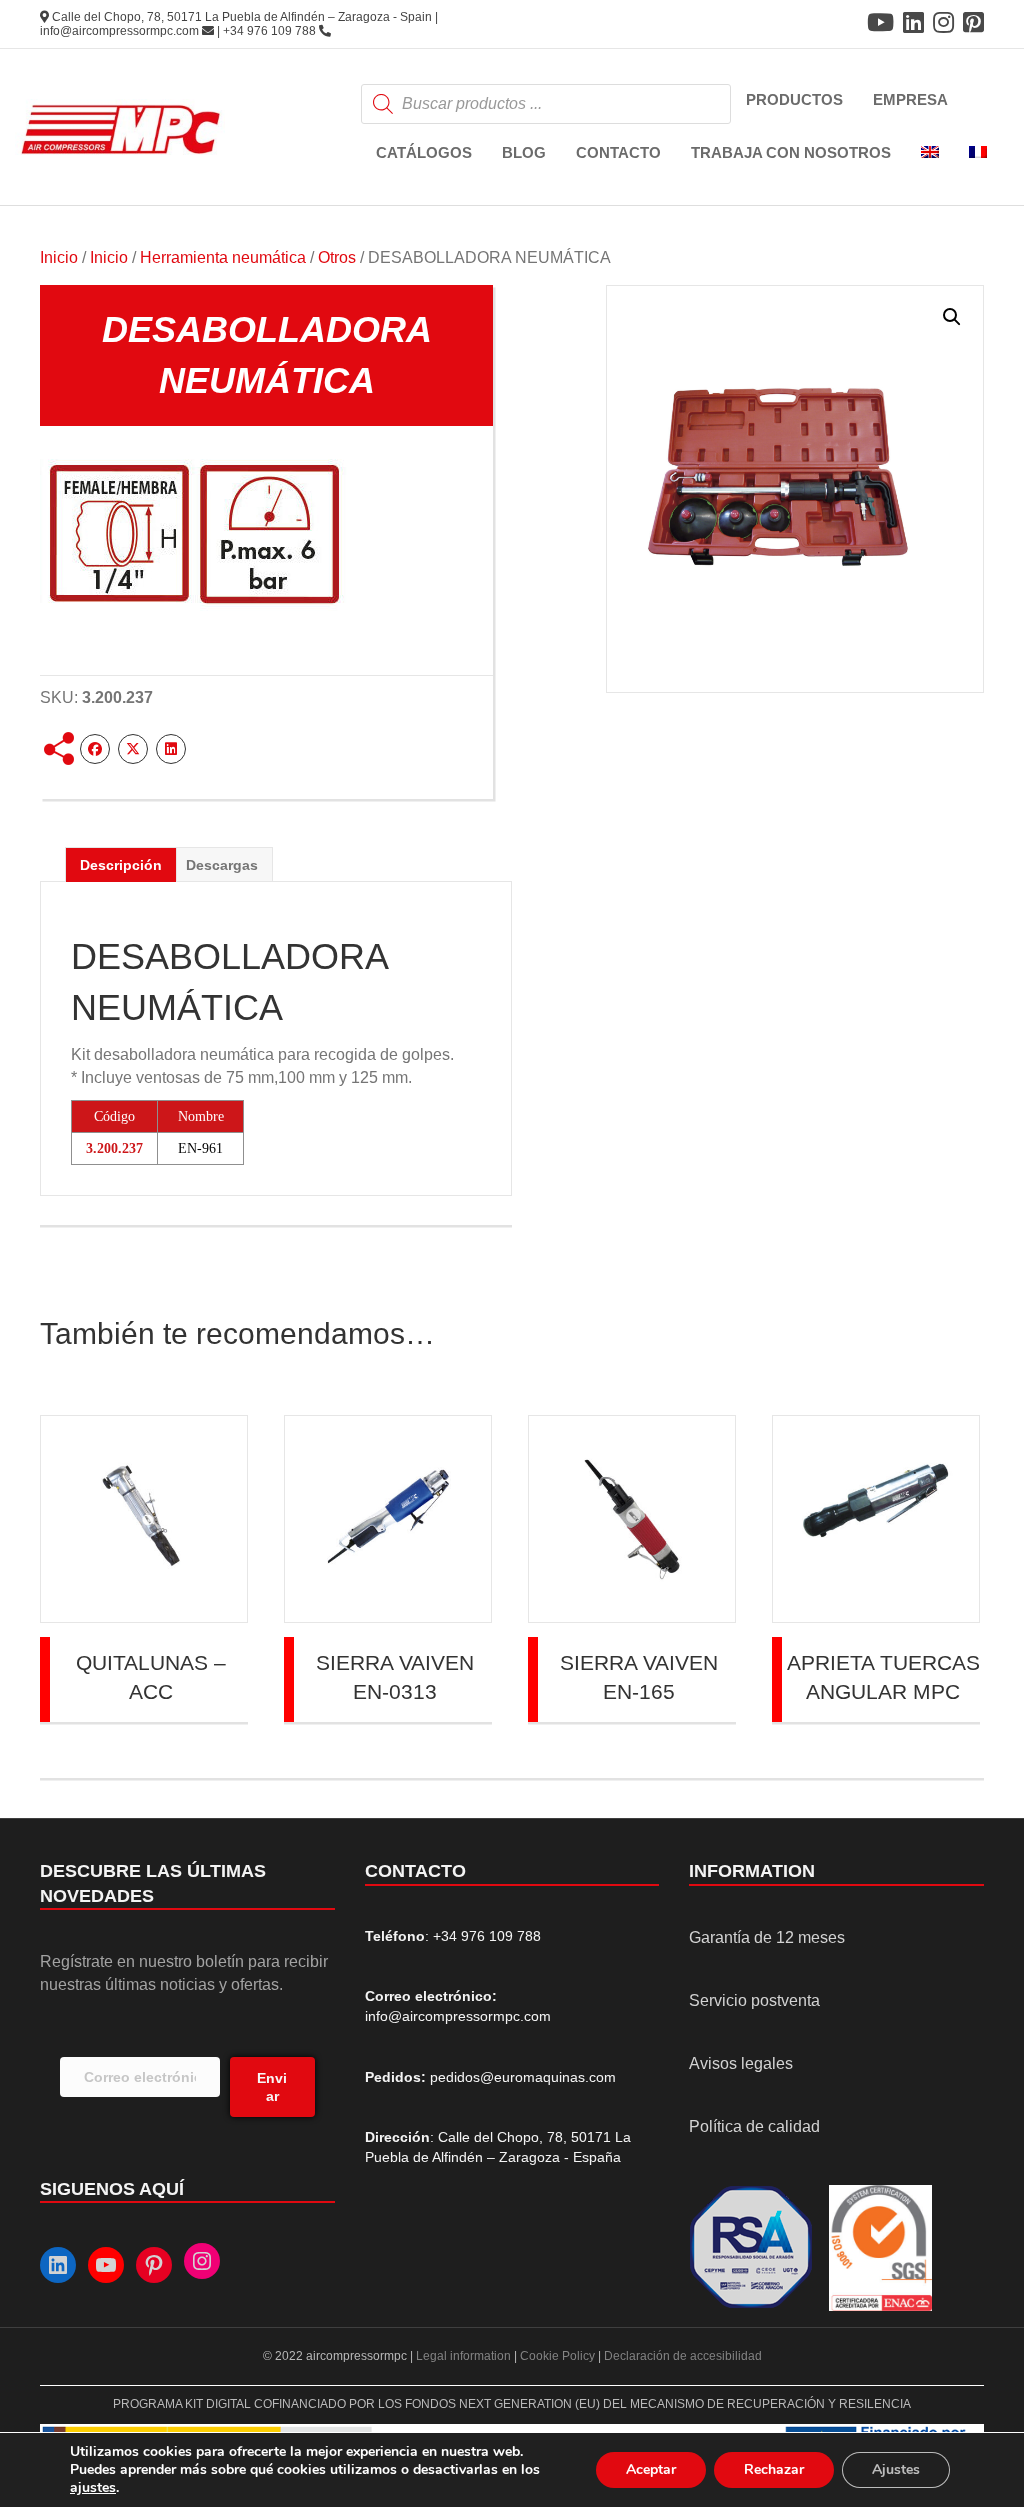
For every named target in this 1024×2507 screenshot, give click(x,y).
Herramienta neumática (223, 257)
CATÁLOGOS (424, 152)
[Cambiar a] (930, 153)
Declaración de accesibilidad (683, 2356)
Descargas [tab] (222, 865)
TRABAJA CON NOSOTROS (791, 152)
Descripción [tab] (121, 865)
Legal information (465, 2356)
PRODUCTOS (794, 99)
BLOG (524, 152)
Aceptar (651, 2469)
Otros (337, 257)
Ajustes (896, 2469)
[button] (952, 317)
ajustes (93, 2488)
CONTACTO (618, 152)
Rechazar (774, 2469)
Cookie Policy (557, 2356)
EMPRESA (910, 99)
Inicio (59, 257)
